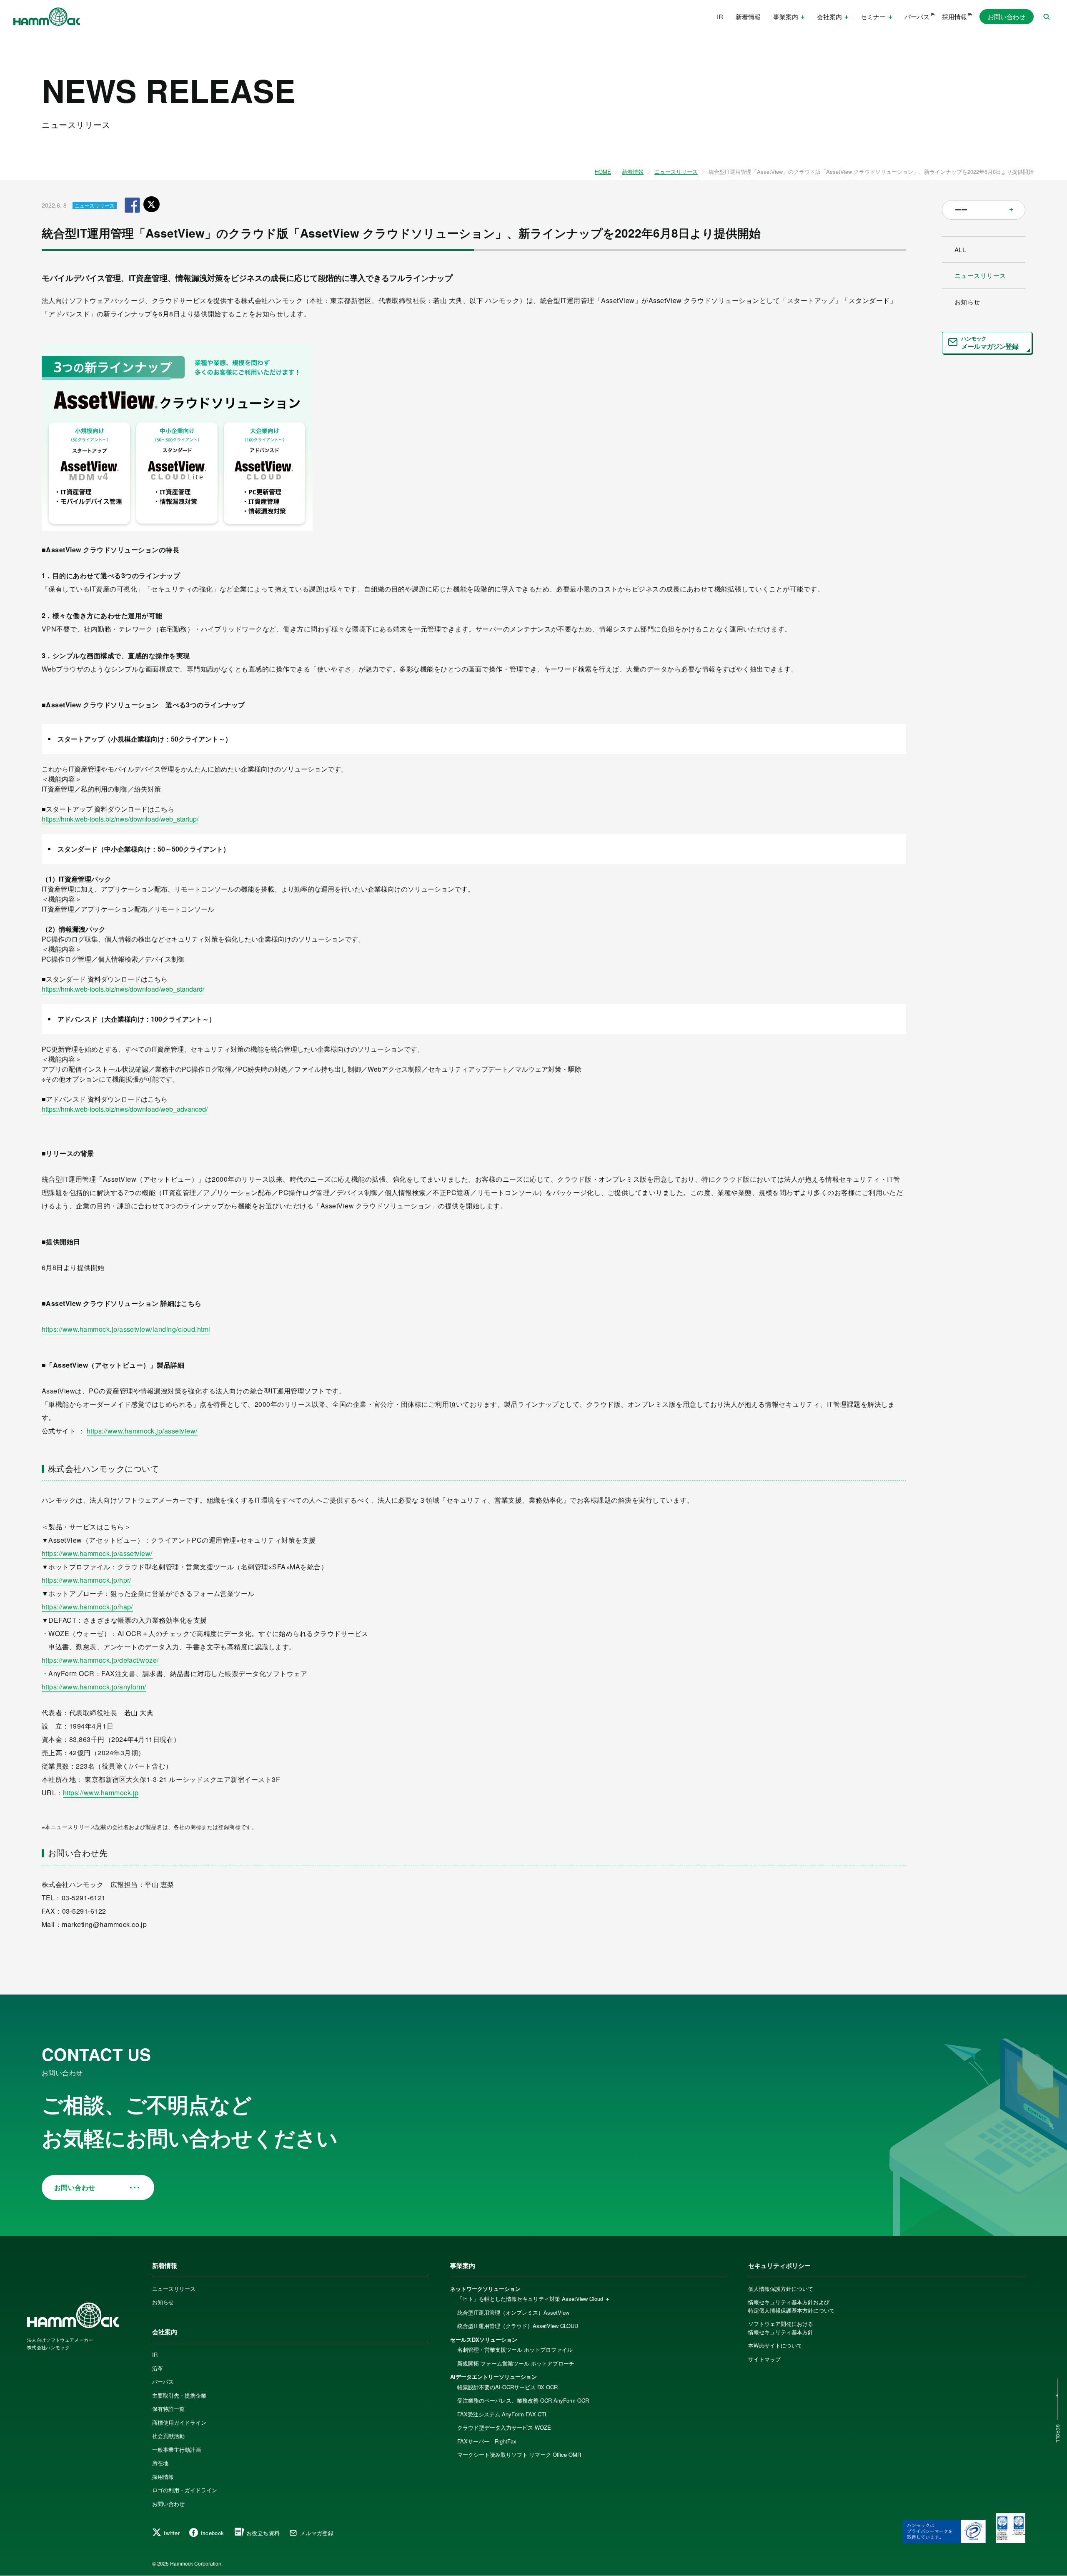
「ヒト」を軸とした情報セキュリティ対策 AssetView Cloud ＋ (534, 2299)
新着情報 (748, 16)
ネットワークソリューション (485, 2289)
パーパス (917, 16)
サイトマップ (764, 2359)
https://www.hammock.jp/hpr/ (86, 1580)
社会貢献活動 (168, 2436)
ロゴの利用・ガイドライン (185, 2490)
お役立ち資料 (263, 2533)
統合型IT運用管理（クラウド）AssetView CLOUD (518, 2326)
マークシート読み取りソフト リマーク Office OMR (519, 2454)
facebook (213, 2533)
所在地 (160, 2463)
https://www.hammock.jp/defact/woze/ (100, 1660)
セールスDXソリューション (484, 2339)
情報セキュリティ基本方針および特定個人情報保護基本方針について (791, 2306)
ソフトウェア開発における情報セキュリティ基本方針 (781, 2328)
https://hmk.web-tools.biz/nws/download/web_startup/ (120, 819)
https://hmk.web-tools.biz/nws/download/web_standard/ (123, 989)
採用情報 (954, 16)
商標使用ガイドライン (179, 2422)
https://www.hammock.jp (101, 1793)
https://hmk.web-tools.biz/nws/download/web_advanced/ (125, 1109)
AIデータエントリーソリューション (493, 2377)
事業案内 (463, 2265)
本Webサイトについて (775, 2345)
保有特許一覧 (168, 2409)
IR (720, 16)
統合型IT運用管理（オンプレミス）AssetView (513, 2312)
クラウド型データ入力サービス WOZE (504, 2427)
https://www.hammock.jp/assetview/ (142, 1431)
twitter (172, 2533)
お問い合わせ (1007, 16)
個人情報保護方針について (781, 2289)
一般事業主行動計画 (177, 2449)
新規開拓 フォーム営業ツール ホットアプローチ (516, 2363)
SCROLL (1058, 2434)
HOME (603, 172)
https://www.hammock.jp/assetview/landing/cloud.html (126, 1329)
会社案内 (165, 2332)
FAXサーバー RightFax (487, 2441)
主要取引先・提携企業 (179, 2395)
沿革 (158, 2368)
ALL (960, 249)
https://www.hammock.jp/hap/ (87, 1607)
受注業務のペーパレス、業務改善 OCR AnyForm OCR (523, 2400)
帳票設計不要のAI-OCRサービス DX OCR (507, 2387)
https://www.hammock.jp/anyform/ (94, 1687)
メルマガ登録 (317, 2533)
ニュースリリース (676, 172)
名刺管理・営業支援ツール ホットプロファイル (515, 2349)
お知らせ (967, 302)
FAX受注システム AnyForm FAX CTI (502, 2414)
